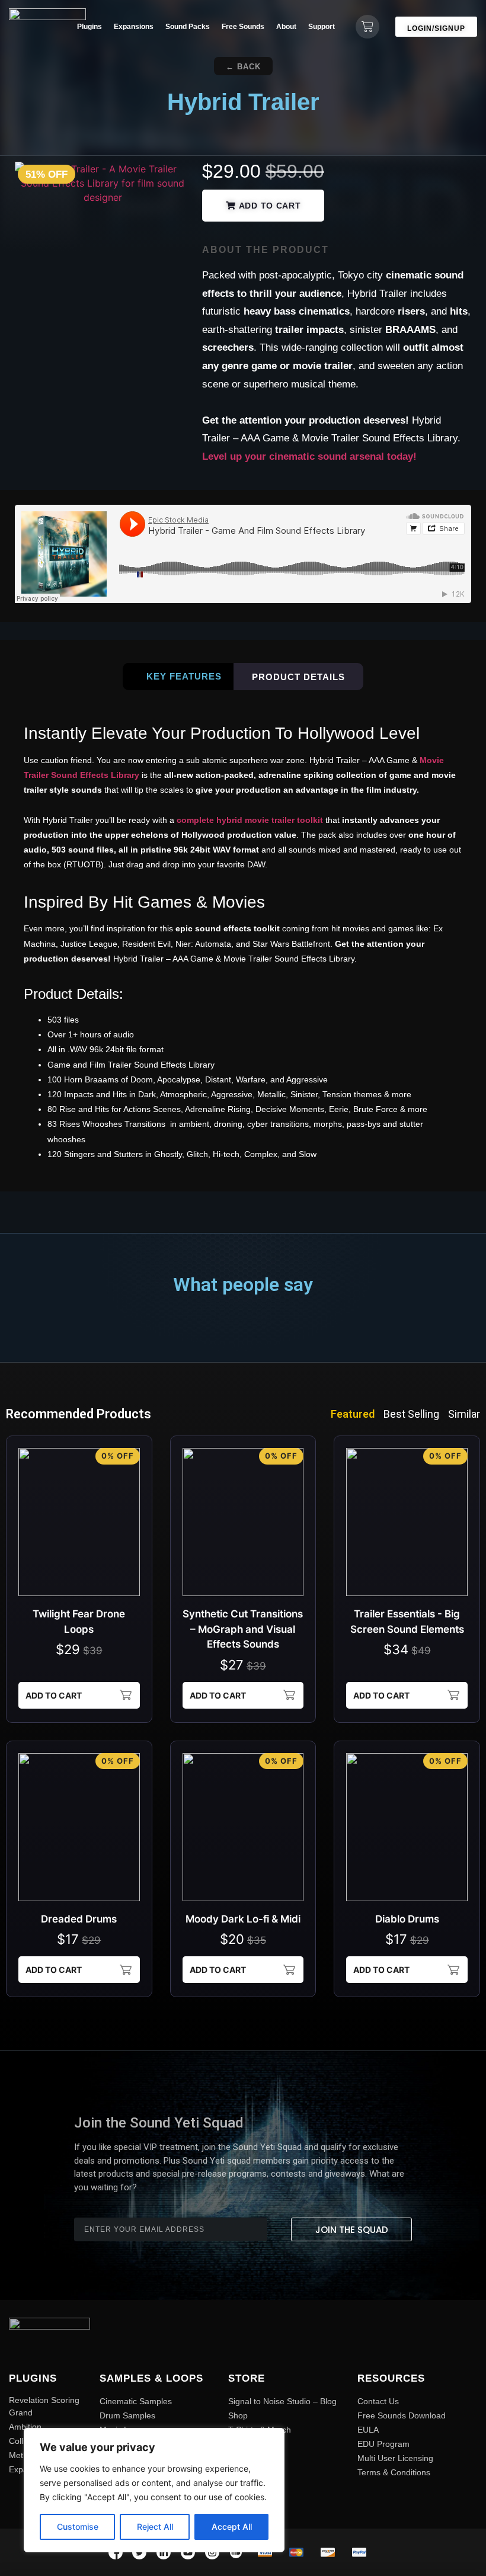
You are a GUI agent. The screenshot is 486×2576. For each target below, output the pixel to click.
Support (322, 27)
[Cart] (367, 27)
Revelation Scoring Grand (44, 2406)
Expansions (134, 27)
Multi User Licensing (395, 2458)
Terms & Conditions (394, 2472)
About (286, 27)
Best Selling (411, 1414)
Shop (238, 2415)
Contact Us (378, 2401)
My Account (250, 2458)
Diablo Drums (407, 1919)
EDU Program (383, 2444)
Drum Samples (127, 2415)
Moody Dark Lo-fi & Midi (243, 1919)
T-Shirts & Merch (260, 2430)
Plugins (89, 27)
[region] (154, 2490)
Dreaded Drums (79, 1919)
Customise (78, 2527)
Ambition (25, 2427)
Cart (236, 2444)
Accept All (232, 2527)
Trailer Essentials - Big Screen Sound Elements (407, 1622)
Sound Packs (188, 27)
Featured (353, 1414)
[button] (243, 66)
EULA (368, 2430)
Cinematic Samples (136, 2401)
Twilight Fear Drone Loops (79, 1622)
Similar (464, 1414)
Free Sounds (243, 27)
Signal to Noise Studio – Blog (282, 2401)
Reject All (155, 2527)
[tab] (178, 677)
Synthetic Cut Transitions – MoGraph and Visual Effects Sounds (243, 1629)
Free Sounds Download (402, 2415)
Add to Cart (54, 1695)
